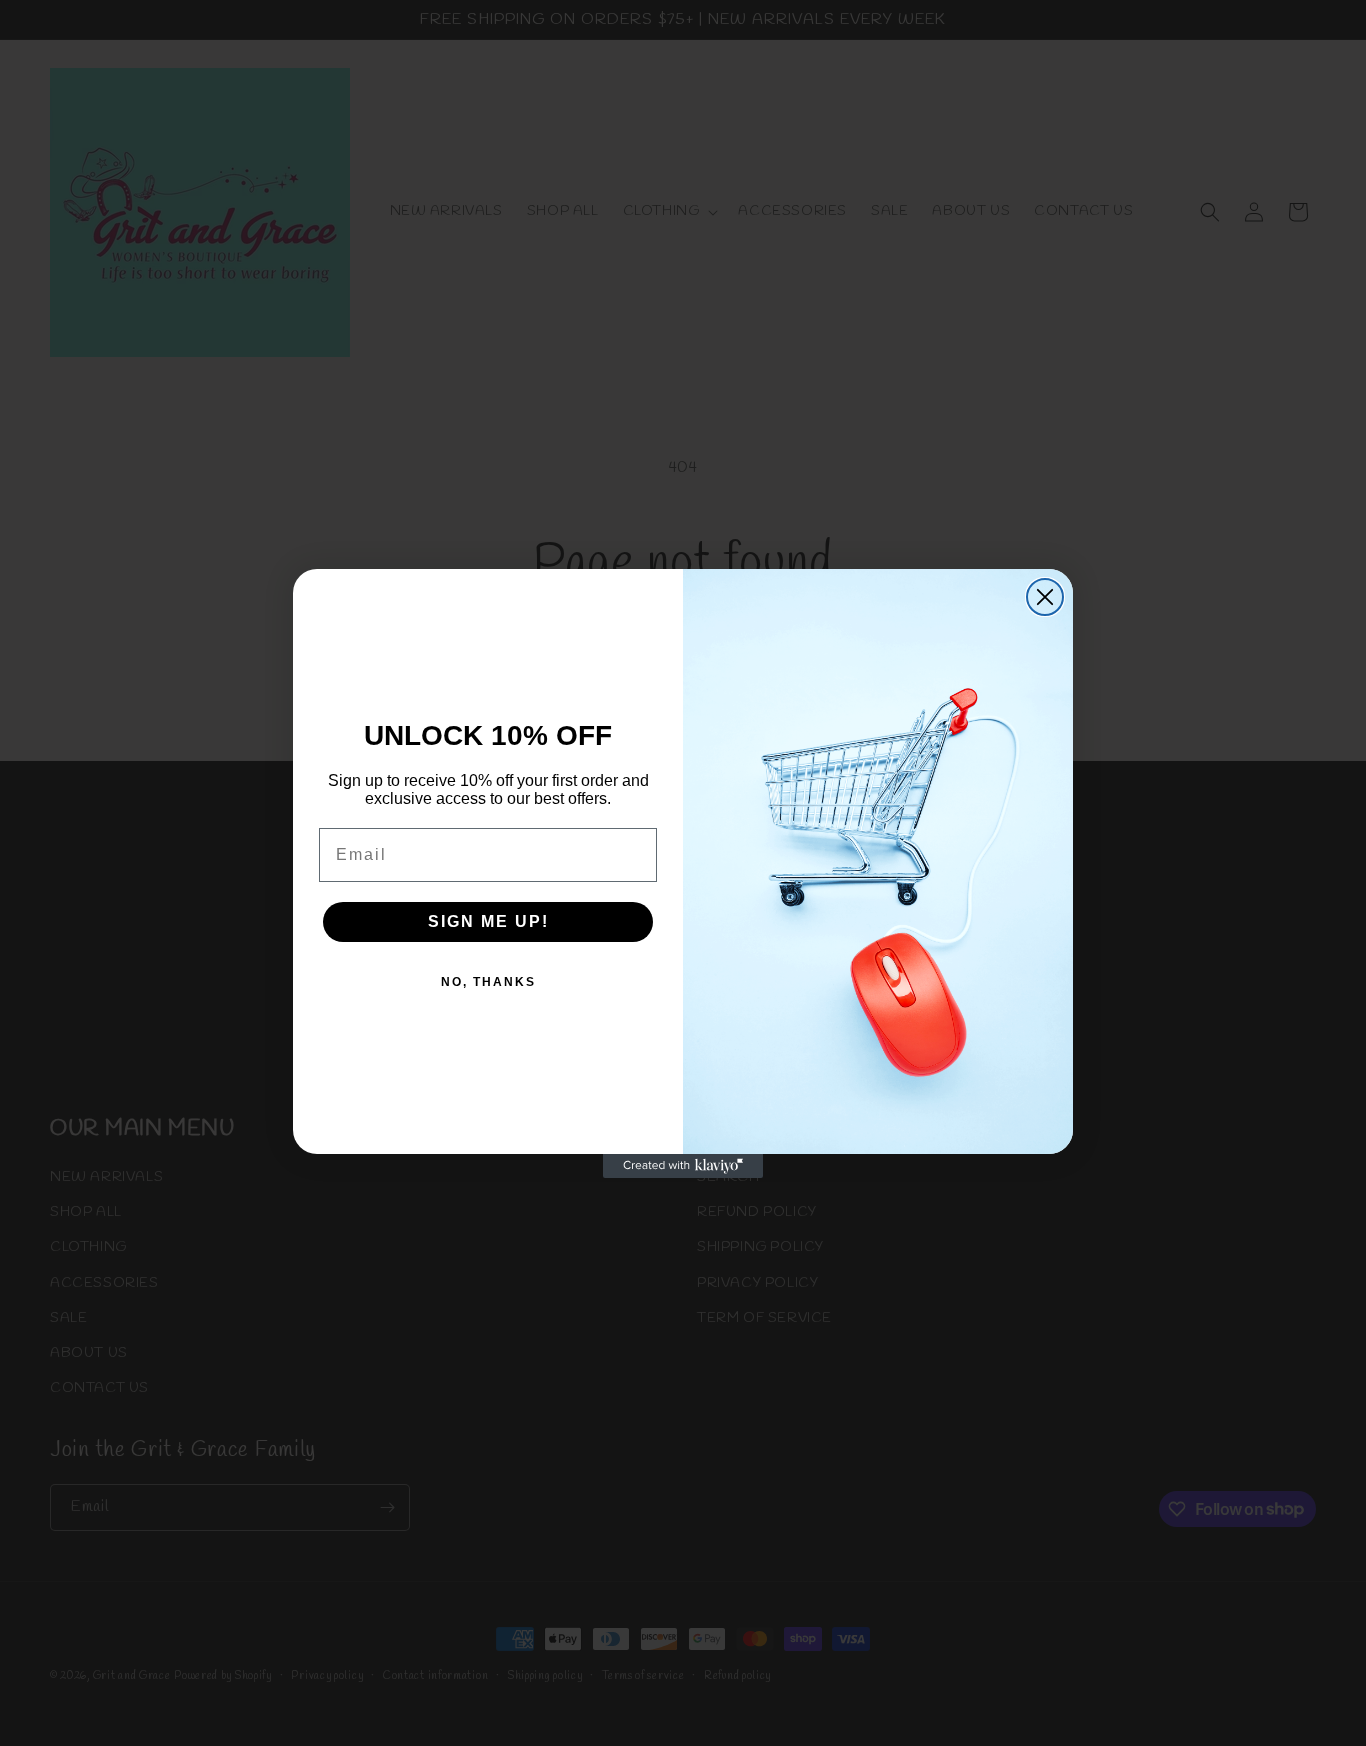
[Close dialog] (1045, 597)
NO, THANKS (488, 982)
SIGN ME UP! (488, 921)
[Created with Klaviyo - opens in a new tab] (683, 1166)
